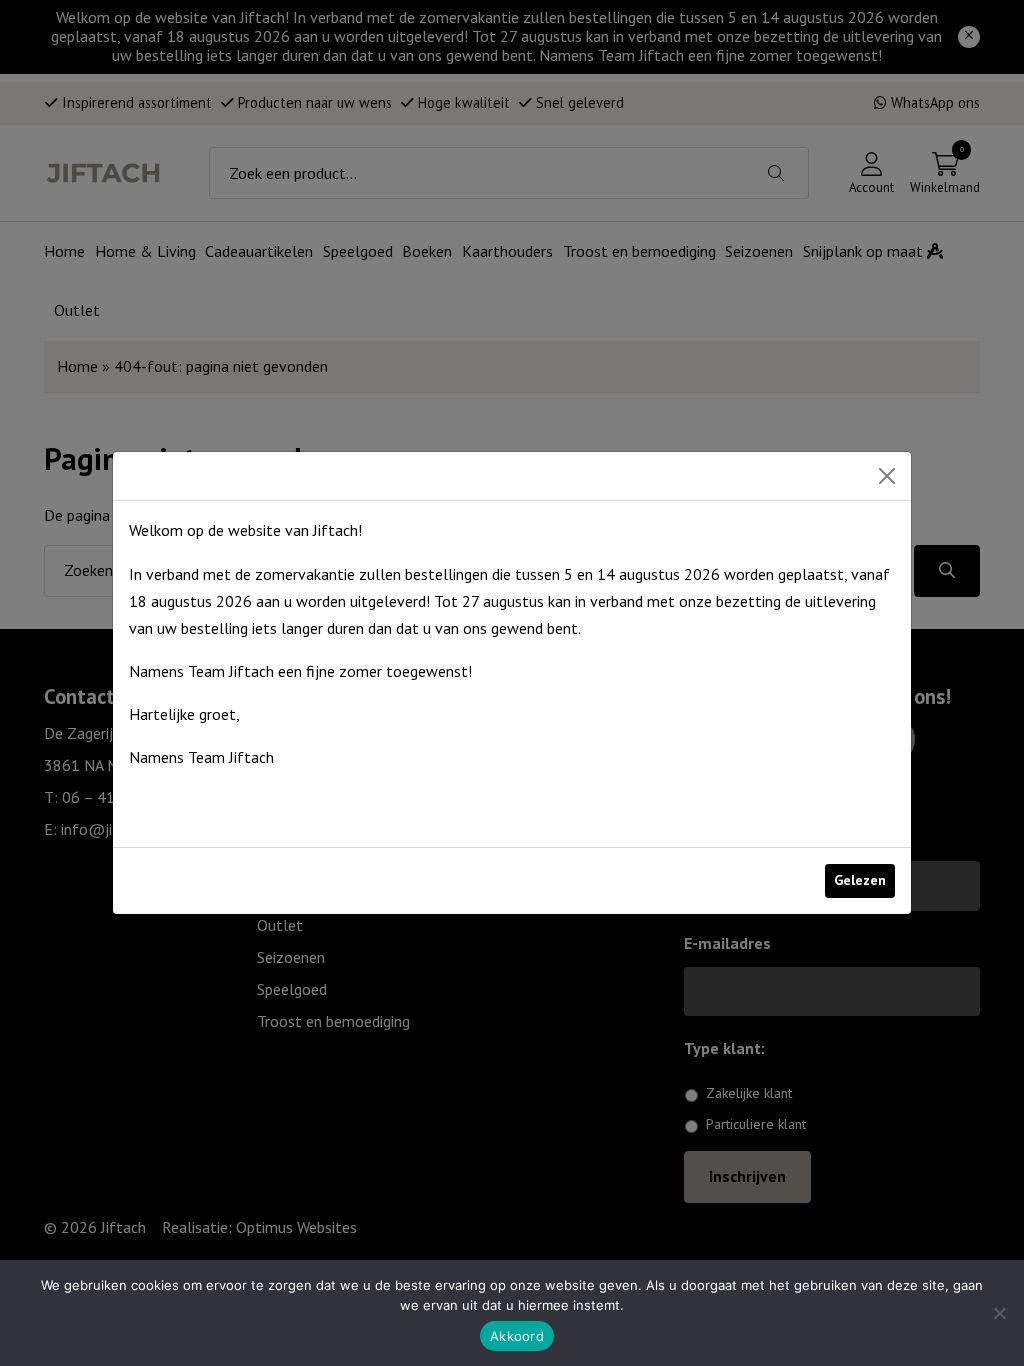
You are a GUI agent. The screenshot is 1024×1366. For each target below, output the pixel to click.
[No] (999, 1313)
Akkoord (517, 1336)
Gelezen (860, 880)
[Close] (887, 476)
